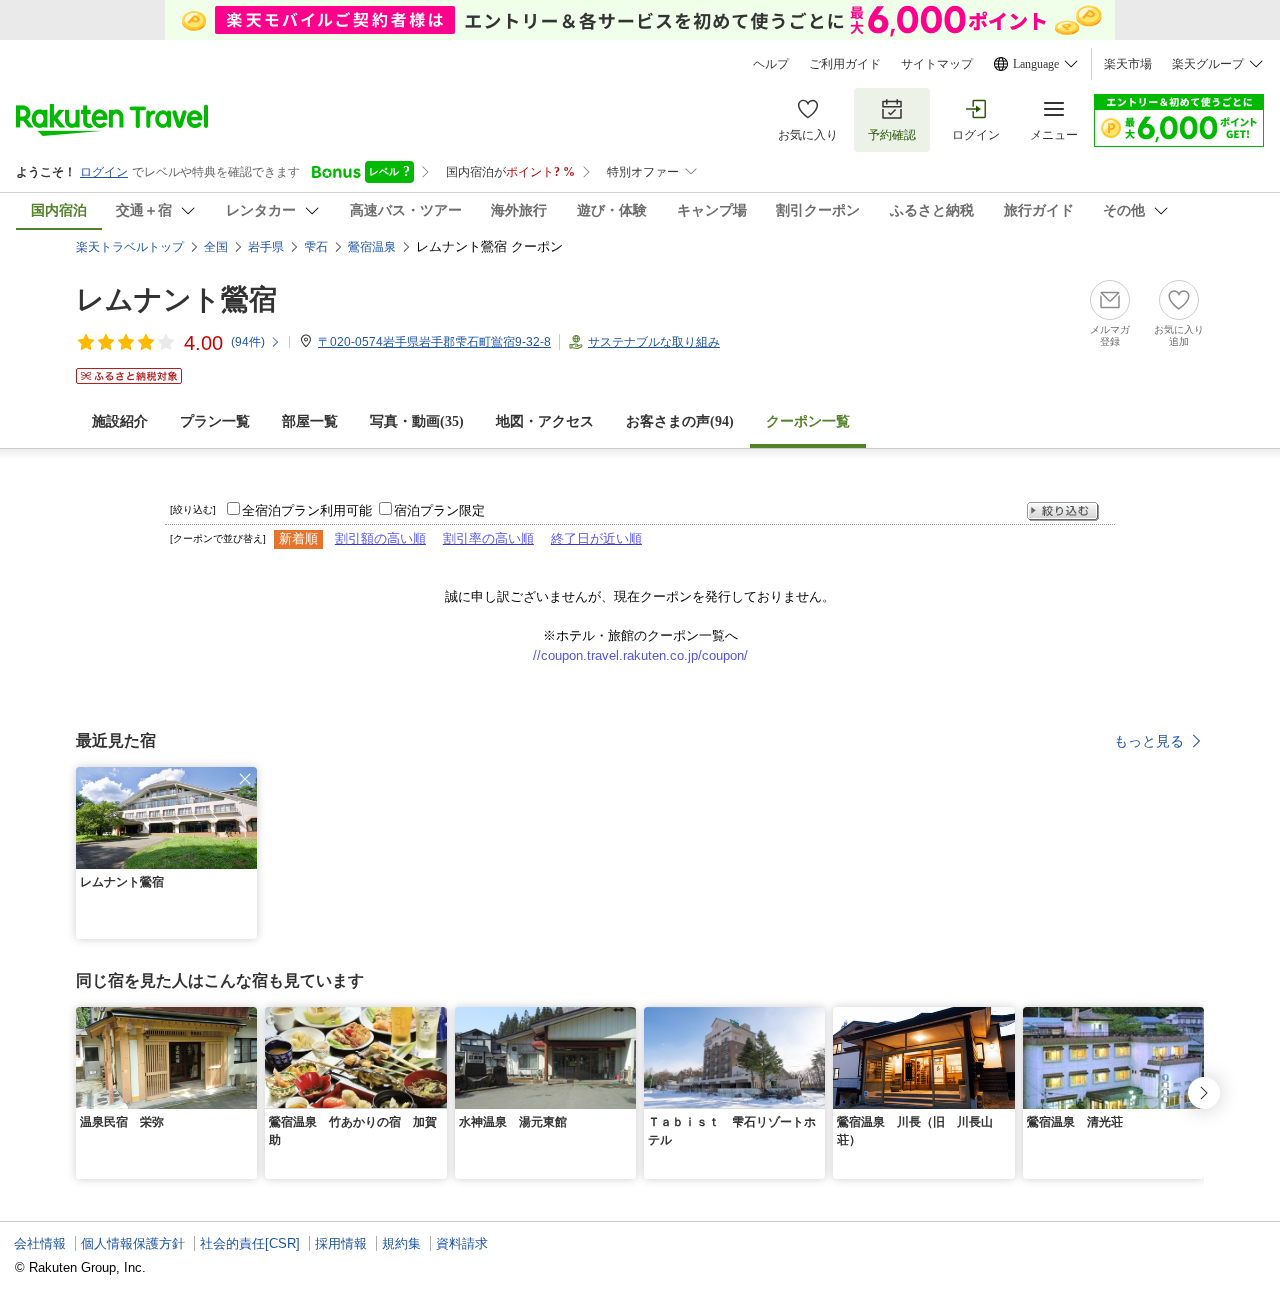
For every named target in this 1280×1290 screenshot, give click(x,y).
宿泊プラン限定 (439, 510)
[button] (245, 779)
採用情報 (341, 1243)
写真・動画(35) (417, 421)
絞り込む (1063, 511)
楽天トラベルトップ (130, 247)
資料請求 (462, 1243)
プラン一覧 (215, 421)
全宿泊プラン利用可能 (307, 510)
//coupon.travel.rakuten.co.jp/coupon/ (640, 655)
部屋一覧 (310, 421)
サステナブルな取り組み (654, 342)
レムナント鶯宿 (176, 299)
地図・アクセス (545, 421)
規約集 (401, 1243)
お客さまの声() (680, 421)
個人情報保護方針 (133, 1243)
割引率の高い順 (488, 538)
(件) (248, 342)
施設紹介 (120, 421)
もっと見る (1149, 741)
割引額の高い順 (380, 538)
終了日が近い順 (596, 538)
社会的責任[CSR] (250, 1243)
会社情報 (40, 1243)
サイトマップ (937, 64)
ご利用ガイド (845, 64)
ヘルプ (771, 64)
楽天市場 (1128, 64)
